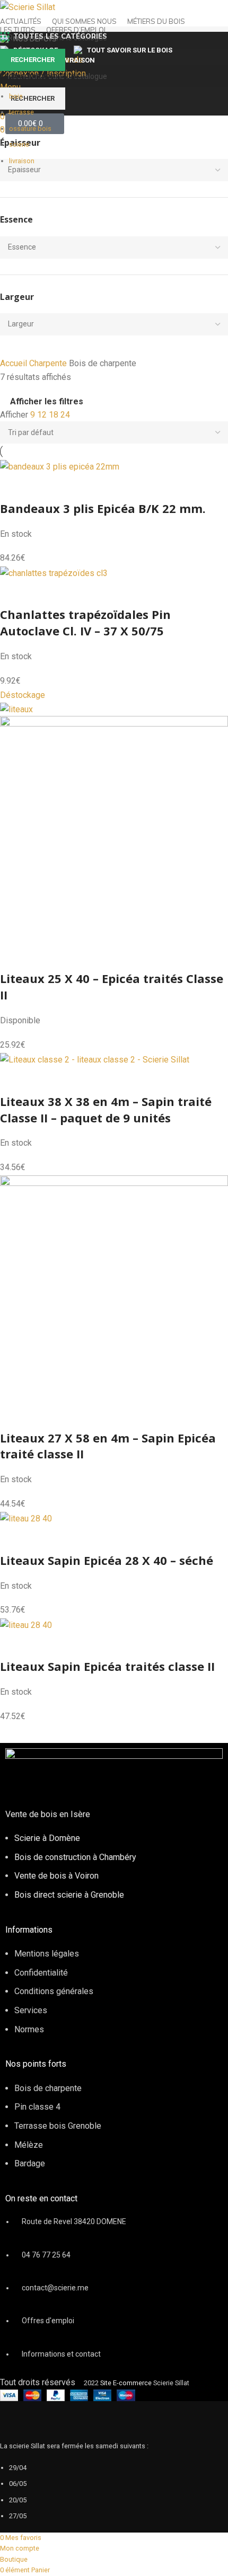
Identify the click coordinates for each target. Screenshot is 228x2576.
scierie (19, 144)
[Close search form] (13, 13)
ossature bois (30, 129)
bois (16, 96)
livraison (22, 161)
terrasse (21, 112)
